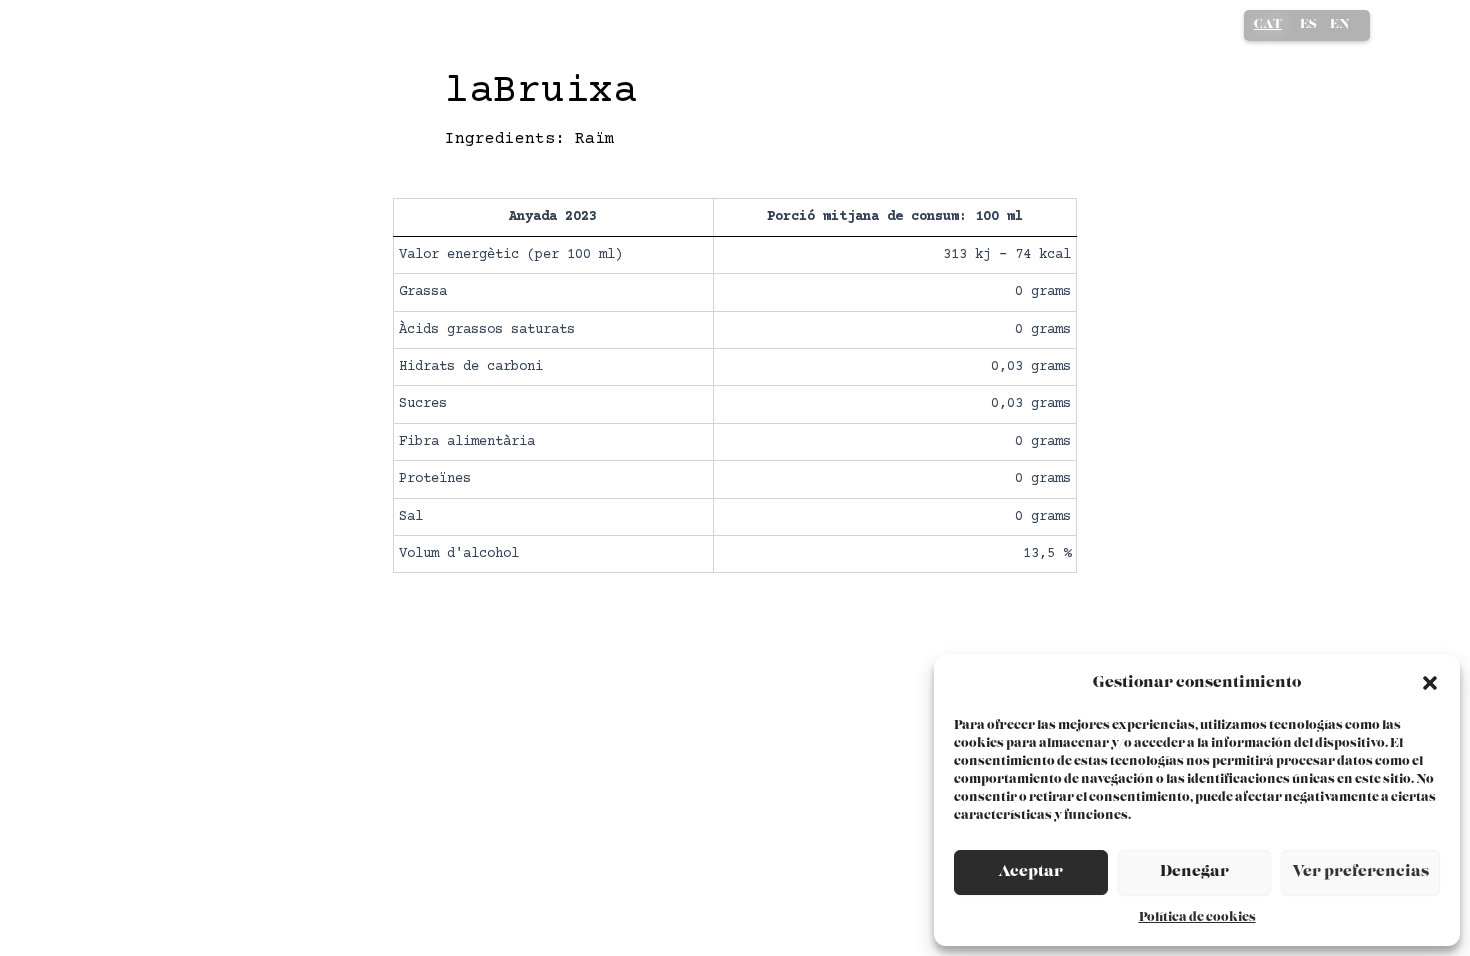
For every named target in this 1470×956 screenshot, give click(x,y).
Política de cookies (1197, 917)
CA (1268, 26)
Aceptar (1030, 871)
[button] (1430, 683)
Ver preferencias (1360, 871)
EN (1340, 24)
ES (1308, 24)
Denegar (1194, 871)
